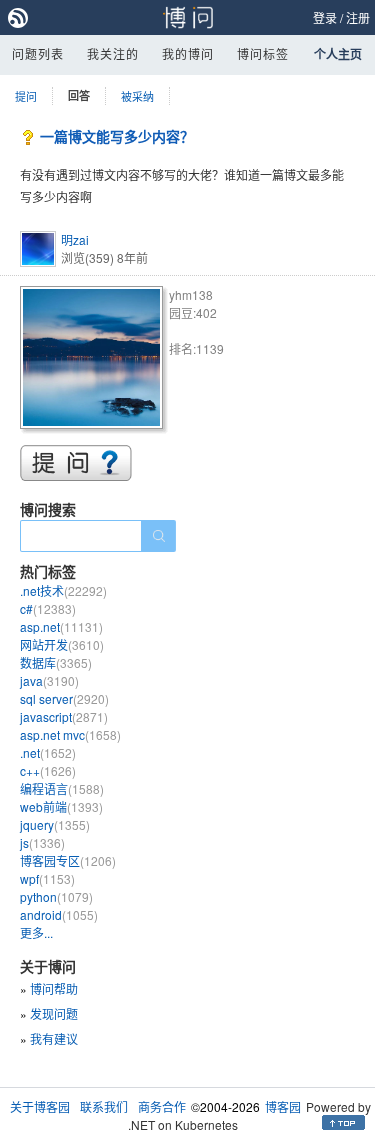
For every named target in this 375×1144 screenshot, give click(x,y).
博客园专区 (68, 860)
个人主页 (338, 54)
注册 (358, 17)
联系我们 (104, 1106)
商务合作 (162, 1106)
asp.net (61, 626)
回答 (79, 95)
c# (48, 608)
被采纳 (137, 96)
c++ (48, 770)
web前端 (61, 806)
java (49, 680)
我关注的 (113, 53)
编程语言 (62, 788)
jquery (55, 824)
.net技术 (63, 590)
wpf (47, 878)
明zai (75, 239)
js (42, 842)
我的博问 (188, 53)
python (56, 896)
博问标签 (263, 53)
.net (48, 752)
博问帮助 (54, 988)
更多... (36, 932)
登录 (325, 17)
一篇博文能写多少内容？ (117, 136)
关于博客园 (40, 1106)
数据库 (56, 662)
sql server (64, 698)
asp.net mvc (70, 734)
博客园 (283, 1106)
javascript (64, 716)
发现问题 (54, 1013)
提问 (26, 96)
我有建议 (54, 1038)
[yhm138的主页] (94, 360)
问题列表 (38, 53)
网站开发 (62, 644)
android (59, 914)
